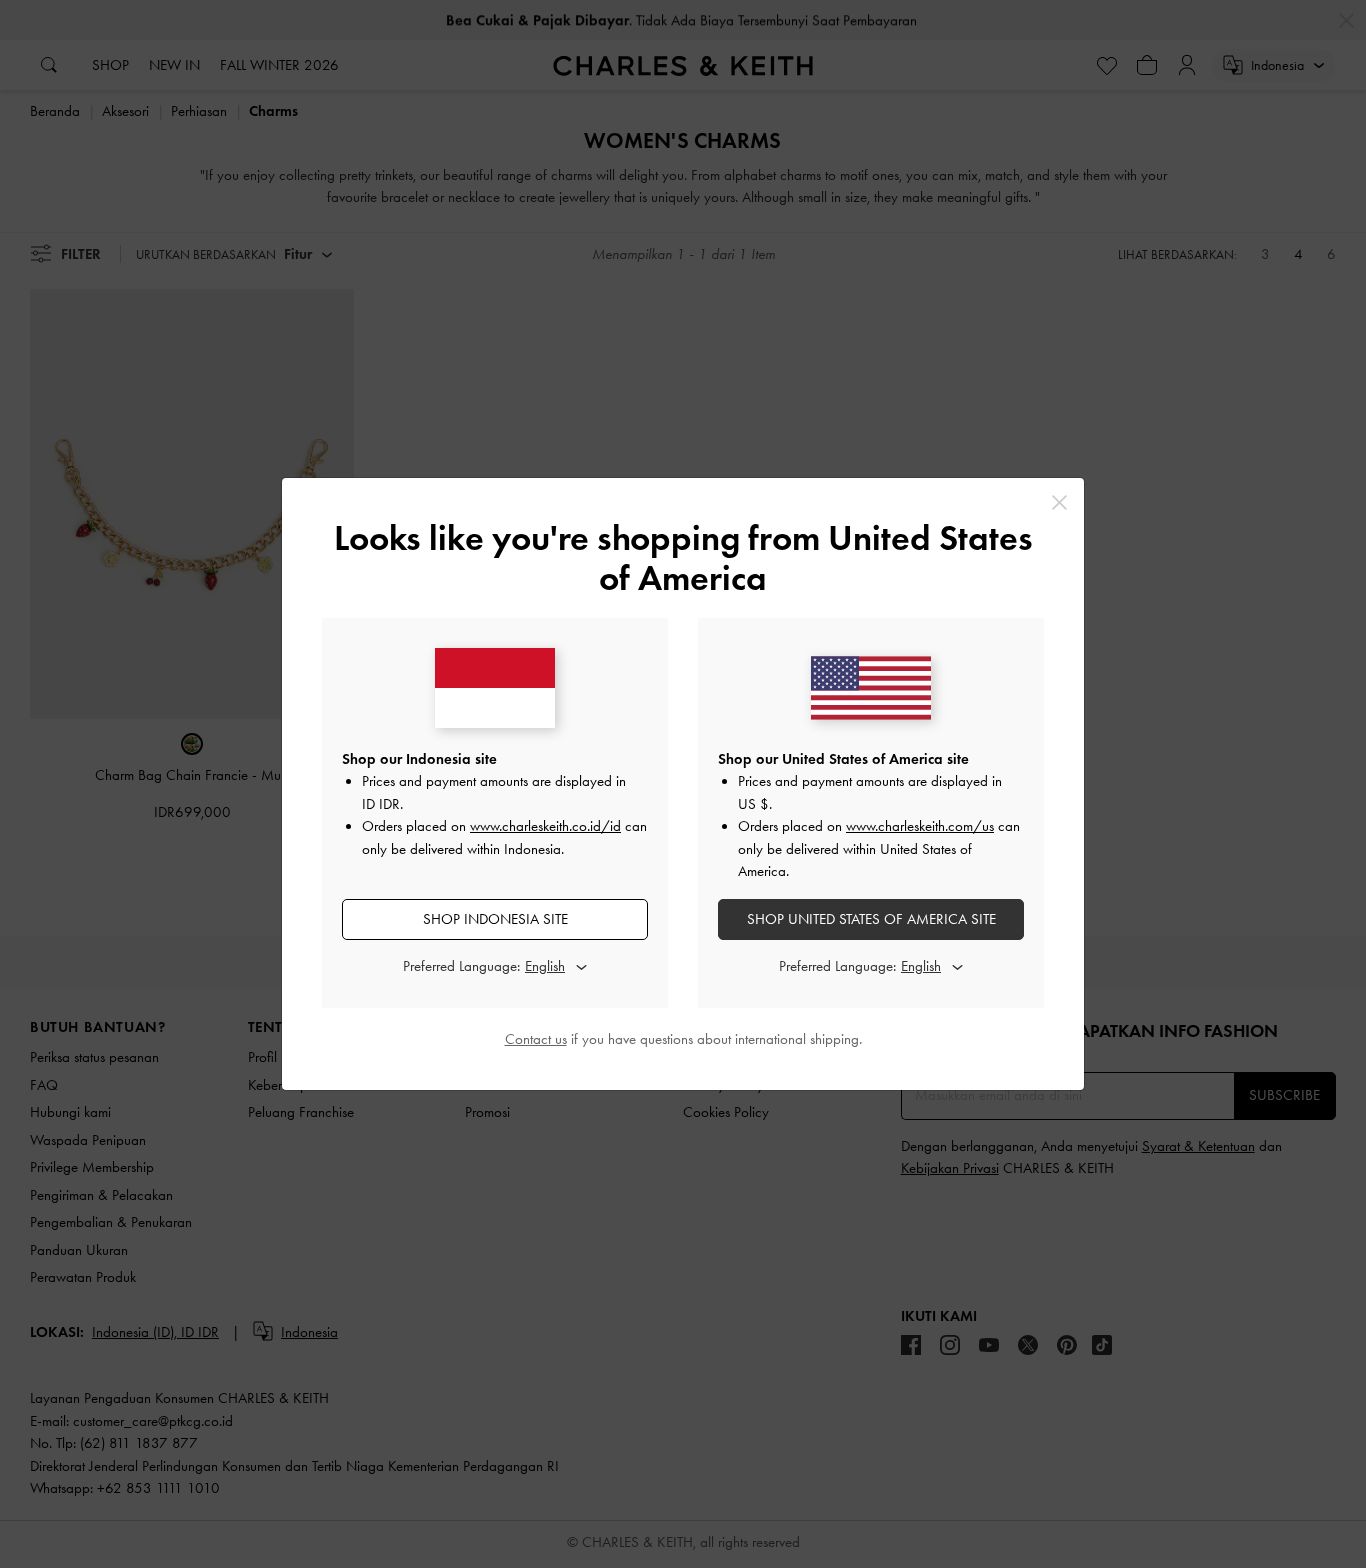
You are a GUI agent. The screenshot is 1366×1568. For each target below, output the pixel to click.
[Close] (1059, 502)
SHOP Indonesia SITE (495, 919)
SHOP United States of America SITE (871, 919)
